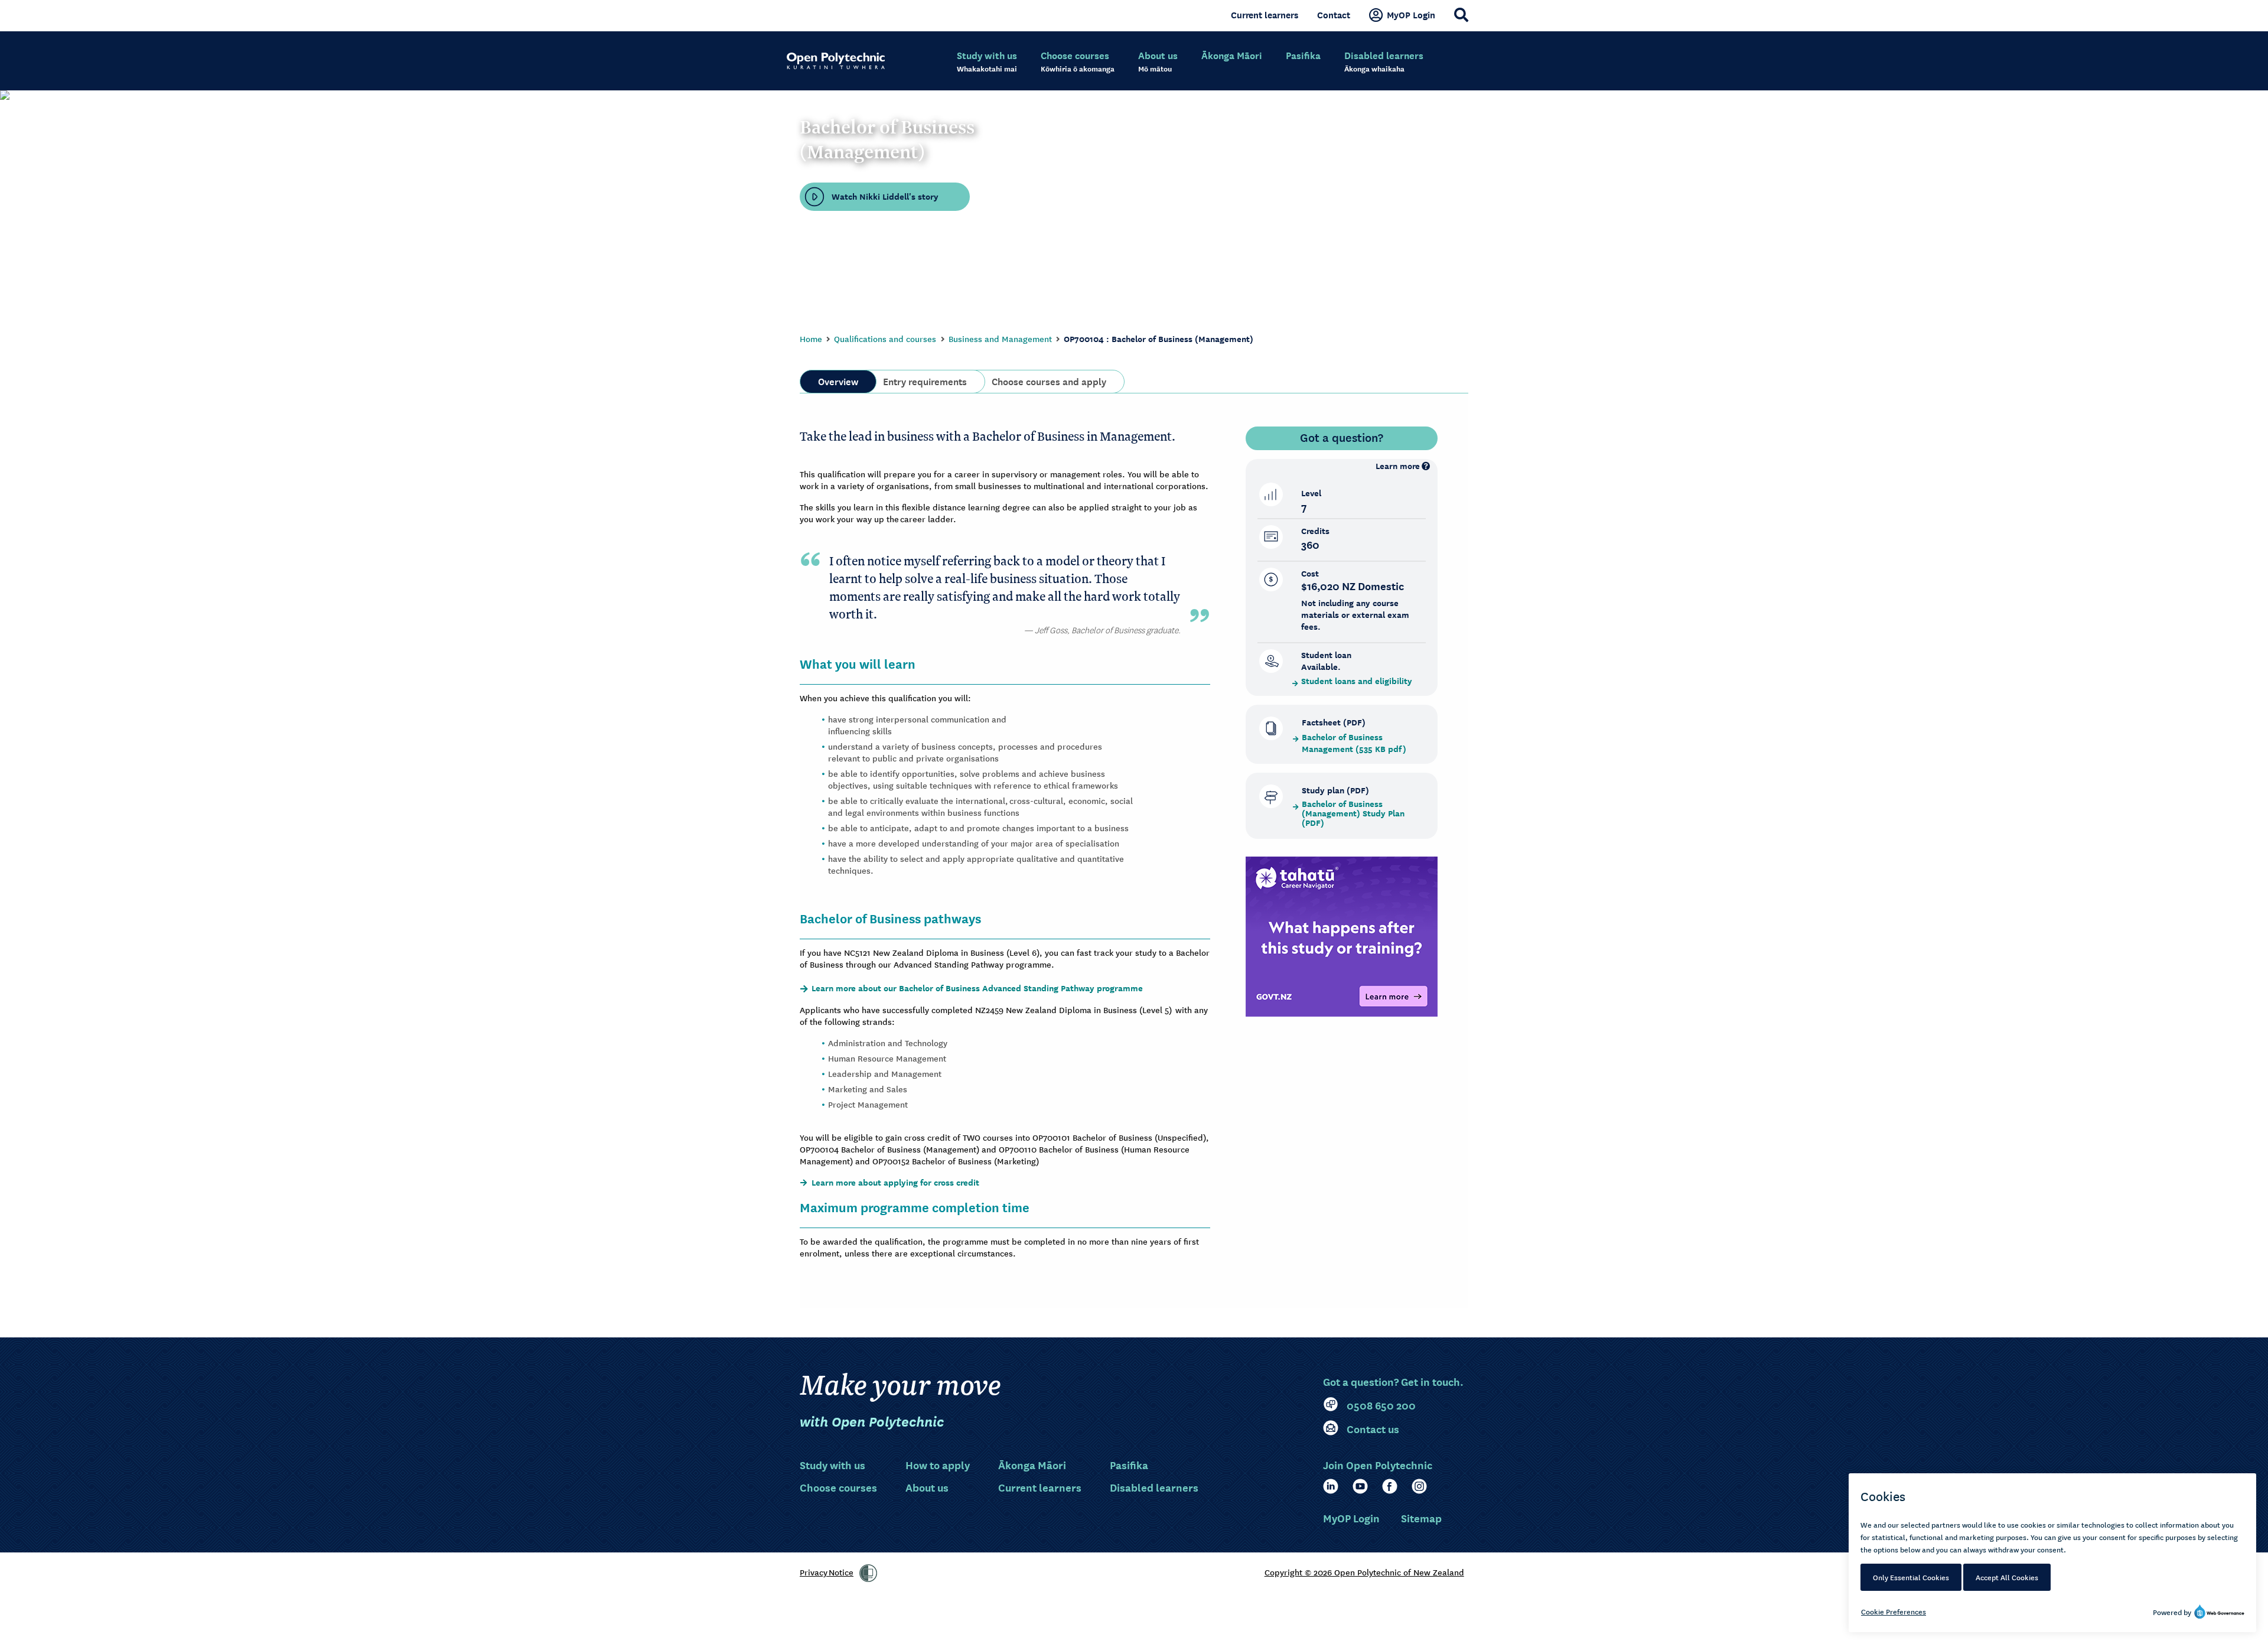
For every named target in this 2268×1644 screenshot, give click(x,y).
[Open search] (1461, 15)
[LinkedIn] (1331, 1486)
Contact (1334, 15)
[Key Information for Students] (1342, 936)
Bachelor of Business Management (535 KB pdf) (1354, 743)
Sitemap (1421, 1518)
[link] (868, 1573)
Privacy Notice (827, 1572)
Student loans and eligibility (1357, 681)
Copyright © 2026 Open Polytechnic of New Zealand (1364, 1572)
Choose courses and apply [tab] (1049, 380)
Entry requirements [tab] (925, 380)
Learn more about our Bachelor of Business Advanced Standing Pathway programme (978, 988)
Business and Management (1000, 338)
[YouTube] (1360, 1486)
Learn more (1398, 466)
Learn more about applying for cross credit (895, 1183)
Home (811, 338)
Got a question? (1342, 437)
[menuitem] (987, 62)
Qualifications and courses (885, 338)
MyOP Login (1411, 15)
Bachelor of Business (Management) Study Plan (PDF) (1353, 813)
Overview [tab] (838, 380)
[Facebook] (1390, 1486)
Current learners (1265, 15)
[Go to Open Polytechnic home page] (836, 61)
